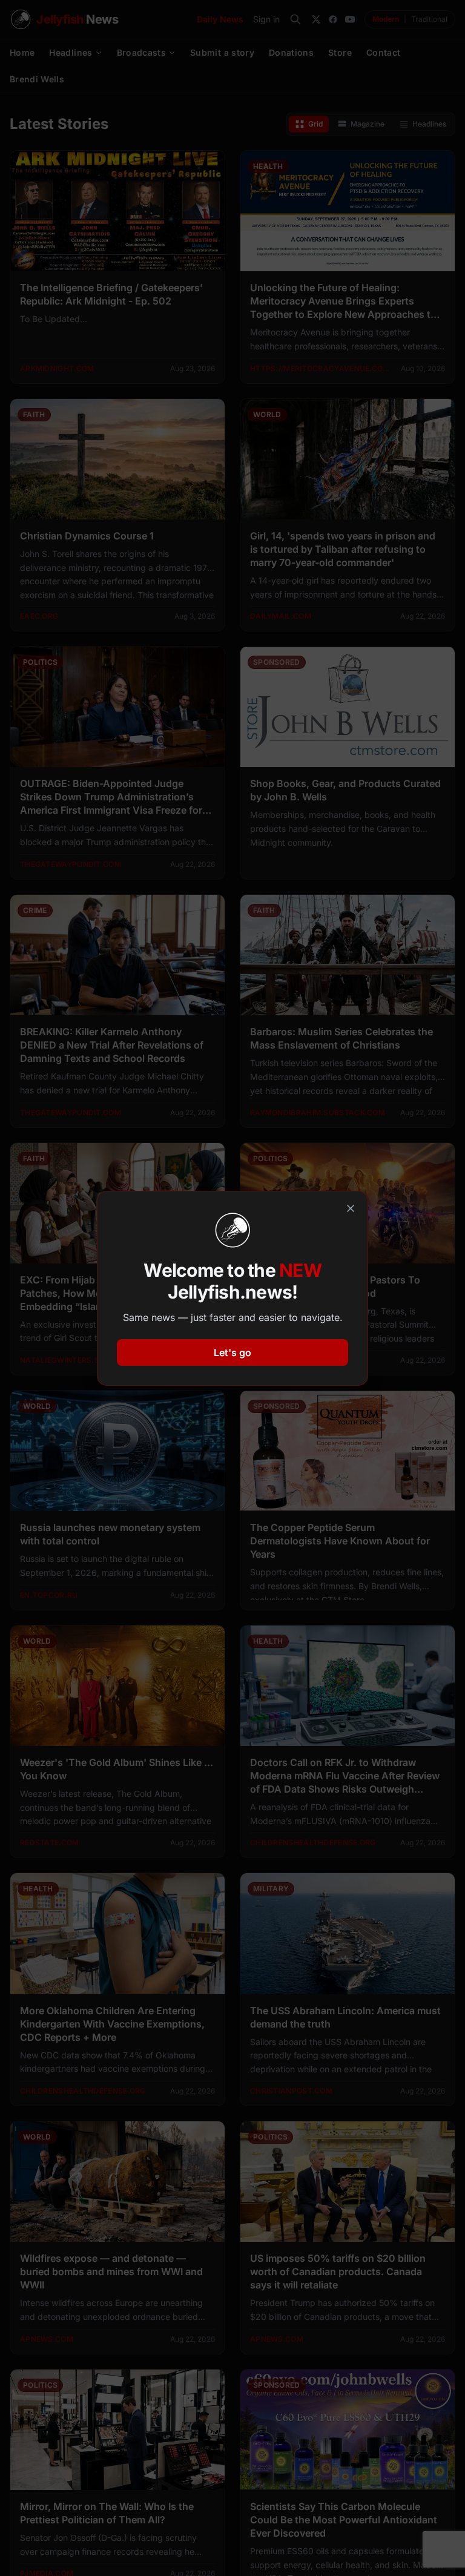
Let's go (232, 1352)
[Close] (351, 1208)
